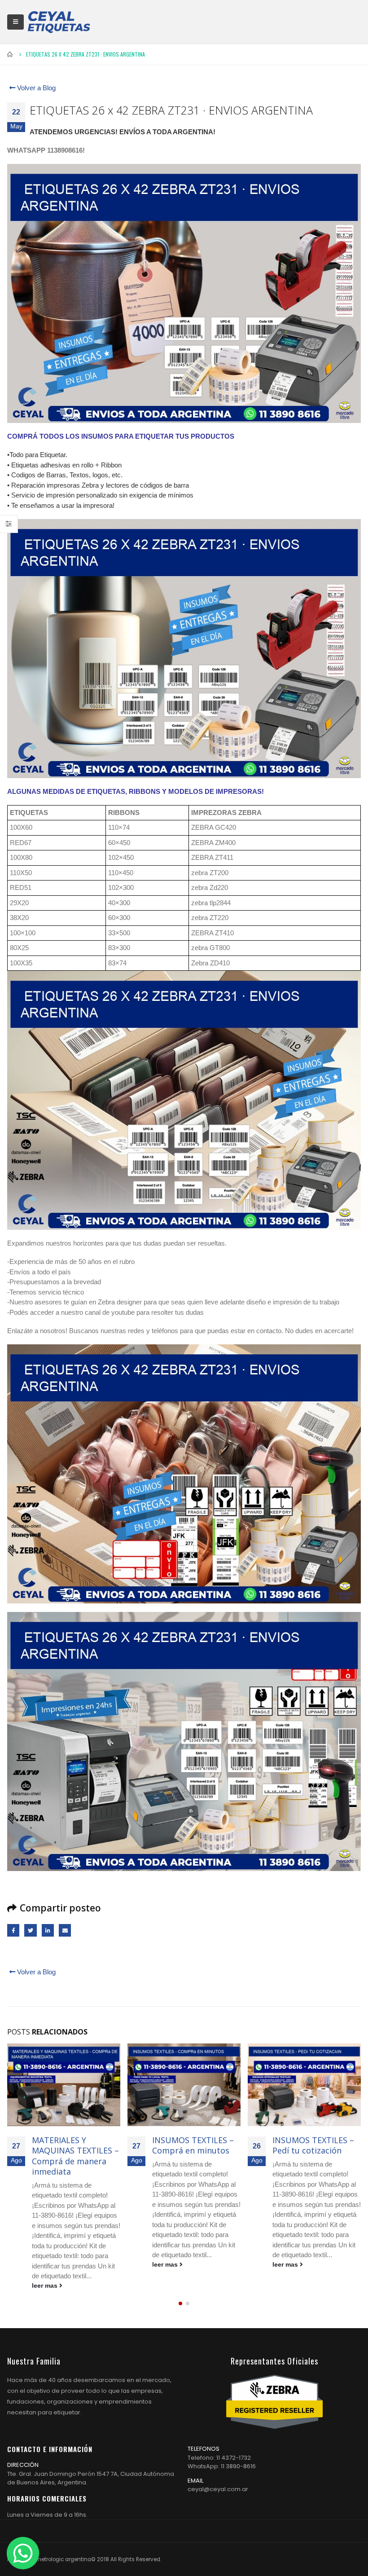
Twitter (30, 1930)
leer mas (46, 2265)
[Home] (59, 22)
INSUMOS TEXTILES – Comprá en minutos (73, 2145)
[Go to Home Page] (10, 54)
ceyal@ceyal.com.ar (218, 2468)
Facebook (13, 1930)
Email (65, 1930)
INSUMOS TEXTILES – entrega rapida (313, 2145)
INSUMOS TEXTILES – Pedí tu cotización (193, 2145)
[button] (180, 2282)
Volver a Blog (35, 88)
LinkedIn (48, 1930)
